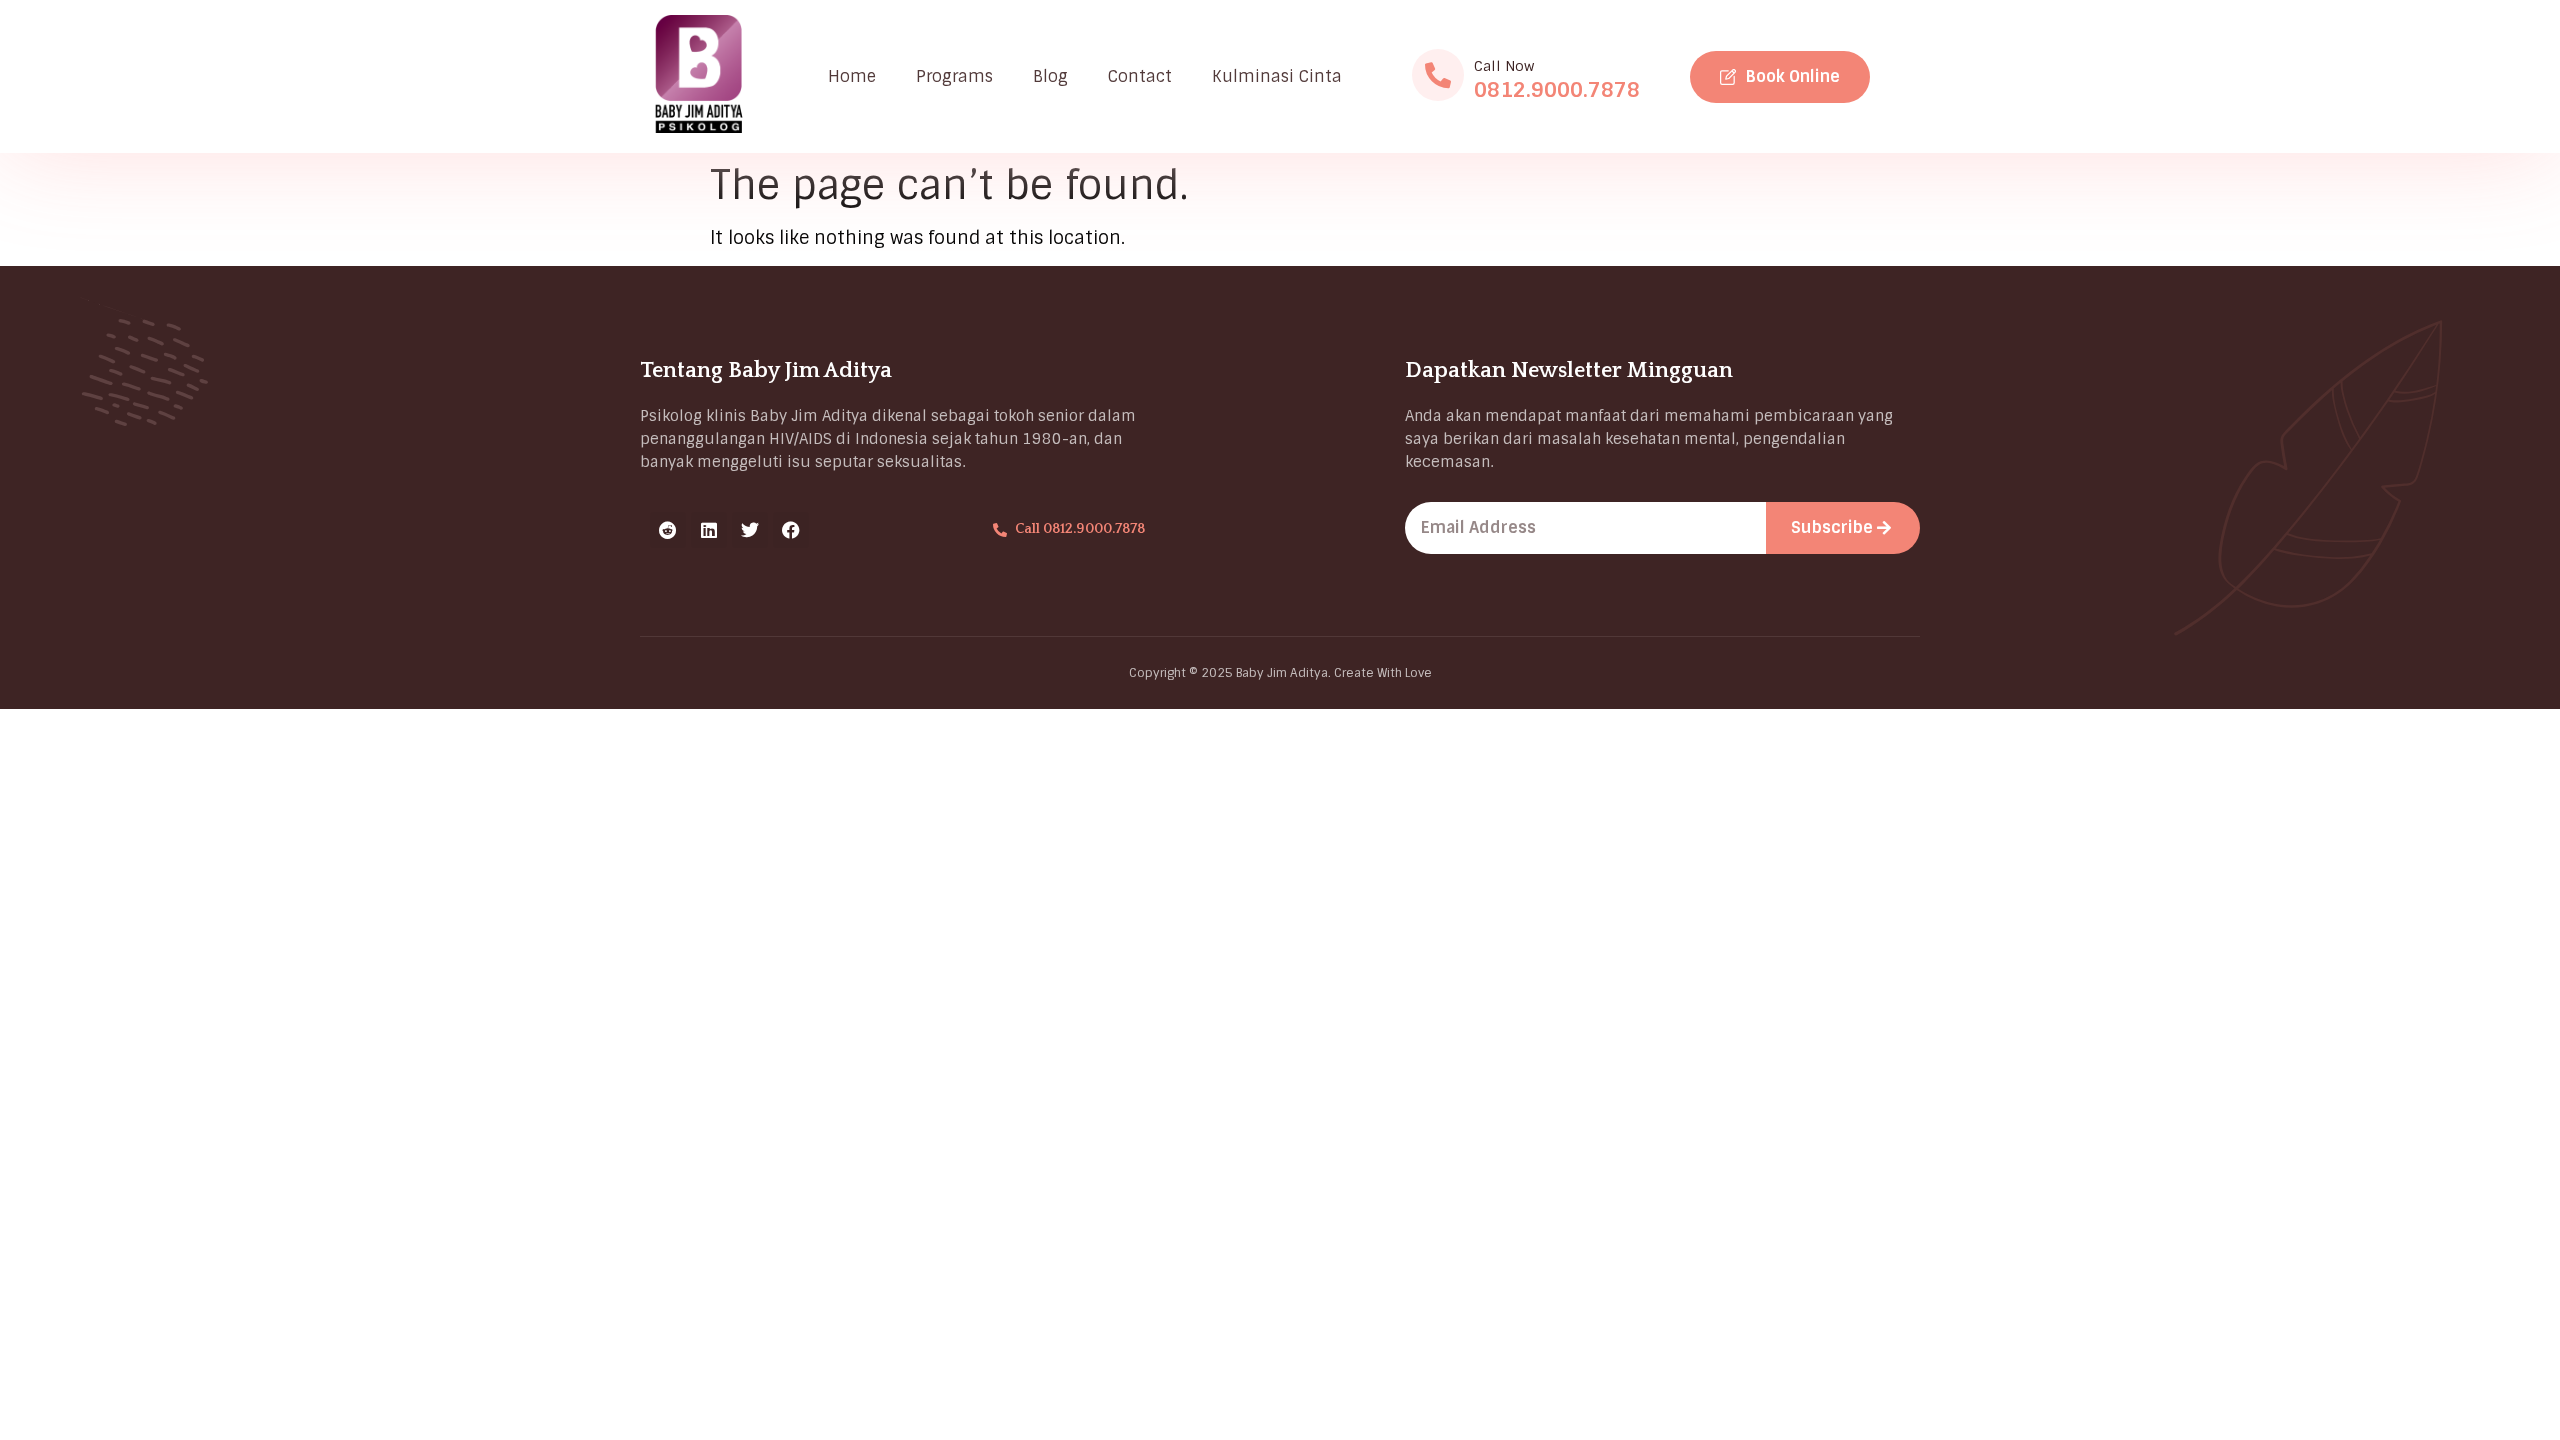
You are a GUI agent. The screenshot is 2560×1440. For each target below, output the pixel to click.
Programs (954, 76)
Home (852, 76)
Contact (1140, 76)
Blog (1050, 76)
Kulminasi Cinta (1277, 76)
